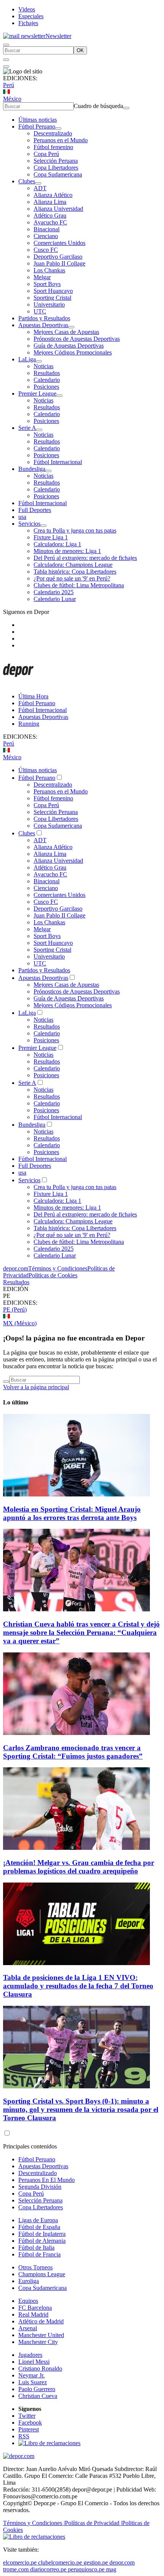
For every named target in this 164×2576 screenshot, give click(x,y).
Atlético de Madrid (41, 2321)
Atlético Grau (50, 215)
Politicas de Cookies (53, 1275)
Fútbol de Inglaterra (42, 2234)
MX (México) (20, 1323)
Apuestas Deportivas (43, 325)
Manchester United (41, 2335)
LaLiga (27, 359)
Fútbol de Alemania (42, 2241)
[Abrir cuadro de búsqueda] (6, 45)
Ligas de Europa (38, 2220)
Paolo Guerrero (37, 2389)
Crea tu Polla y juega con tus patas (75, 530)
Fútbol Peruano (37, 126)
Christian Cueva (38, 2396)
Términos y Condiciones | (34, 2523)
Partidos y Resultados (44, 318)
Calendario (47, 380)
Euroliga (29, 2281)
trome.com (16, 2569)
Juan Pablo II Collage (59, 263)
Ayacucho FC (50, 222)
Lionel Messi (34, 2362)
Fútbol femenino (53, 147)
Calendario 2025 (54, 592)
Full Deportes (35, 510)
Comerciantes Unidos (59, 243)
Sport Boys (47, 284)
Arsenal (28, 2328)
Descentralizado (53, 133)
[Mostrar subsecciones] (58, 129)
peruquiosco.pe (86, 2569)
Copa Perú (46, 154)
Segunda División (40, 2187)
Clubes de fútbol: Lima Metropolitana (79, 585)
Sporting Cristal (52, 298)
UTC (40, 311)
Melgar (42, 277)
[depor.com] (18, 683)
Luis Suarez (33, 2382)
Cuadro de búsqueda (98, 106)
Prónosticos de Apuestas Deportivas (77, 339)
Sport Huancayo (53, 291)
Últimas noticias (38, 120)
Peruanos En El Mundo (47, 2180)
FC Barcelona (35, 2308)
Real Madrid (33, 2314)
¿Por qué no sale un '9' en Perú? (72, 578)
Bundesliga (32, 469)
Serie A (27, 428)
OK (80, 50)
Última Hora (33, 696)
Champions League (42, 2274)
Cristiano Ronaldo (40, 2368)
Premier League (37, 394)
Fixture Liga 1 (51, 537)
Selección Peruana (56, 161)
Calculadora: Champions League (73, 565)
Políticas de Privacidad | (93, 2523)
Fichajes (28, 23)
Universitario (49, 305)
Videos (27, 9)
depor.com (16, 1268)
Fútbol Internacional (58, 462)
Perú (9, 85)
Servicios (29, 524)
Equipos (28, 2301)
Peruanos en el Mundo (61, 140)
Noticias (43, 366)
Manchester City (38, 2342)
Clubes (27, 181)
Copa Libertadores (56, 168)
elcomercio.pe (20, 2562)
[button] (82, 1296)
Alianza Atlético (53, 195)
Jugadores (30, 2355)
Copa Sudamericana (58, 174)
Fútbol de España (39, 2227)
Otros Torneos (35, 2267)
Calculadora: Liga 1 (57, 544)
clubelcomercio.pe (60, 2562)
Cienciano (46, 236)
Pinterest (29, 2429)
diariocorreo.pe (48, 2569)
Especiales (31, 16)
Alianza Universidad (58, 209)
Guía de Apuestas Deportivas (69, 346)
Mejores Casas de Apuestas (66, 332)
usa (22, 517)
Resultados (47, 373)
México (12, 99)
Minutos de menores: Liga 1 (67, 551)
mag (111, 2569)
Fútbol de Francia (39, 2254)
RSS (24, 2436)
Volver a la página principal (36, 1387)
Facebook (30, 2423)
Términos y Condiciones (58, 1268)
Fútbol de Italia (36, 2248)
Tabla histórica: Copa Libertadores (75, 572)
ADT (40, 188)
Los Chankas (49, 270)
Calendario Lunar (55, 599)
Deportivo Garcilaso (58, 257)
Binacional (47, 229)
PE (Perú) (15, 1309)
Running (29, 724)
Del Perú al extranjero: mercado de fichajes (85, 558)
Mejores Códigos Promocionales (73, 352)
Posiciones (46, 387)
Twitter (27, 2416)
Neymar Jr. (31, 2375)
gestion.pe (96, 2562)
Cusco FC (46, 250)
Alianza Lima (50, 202)
